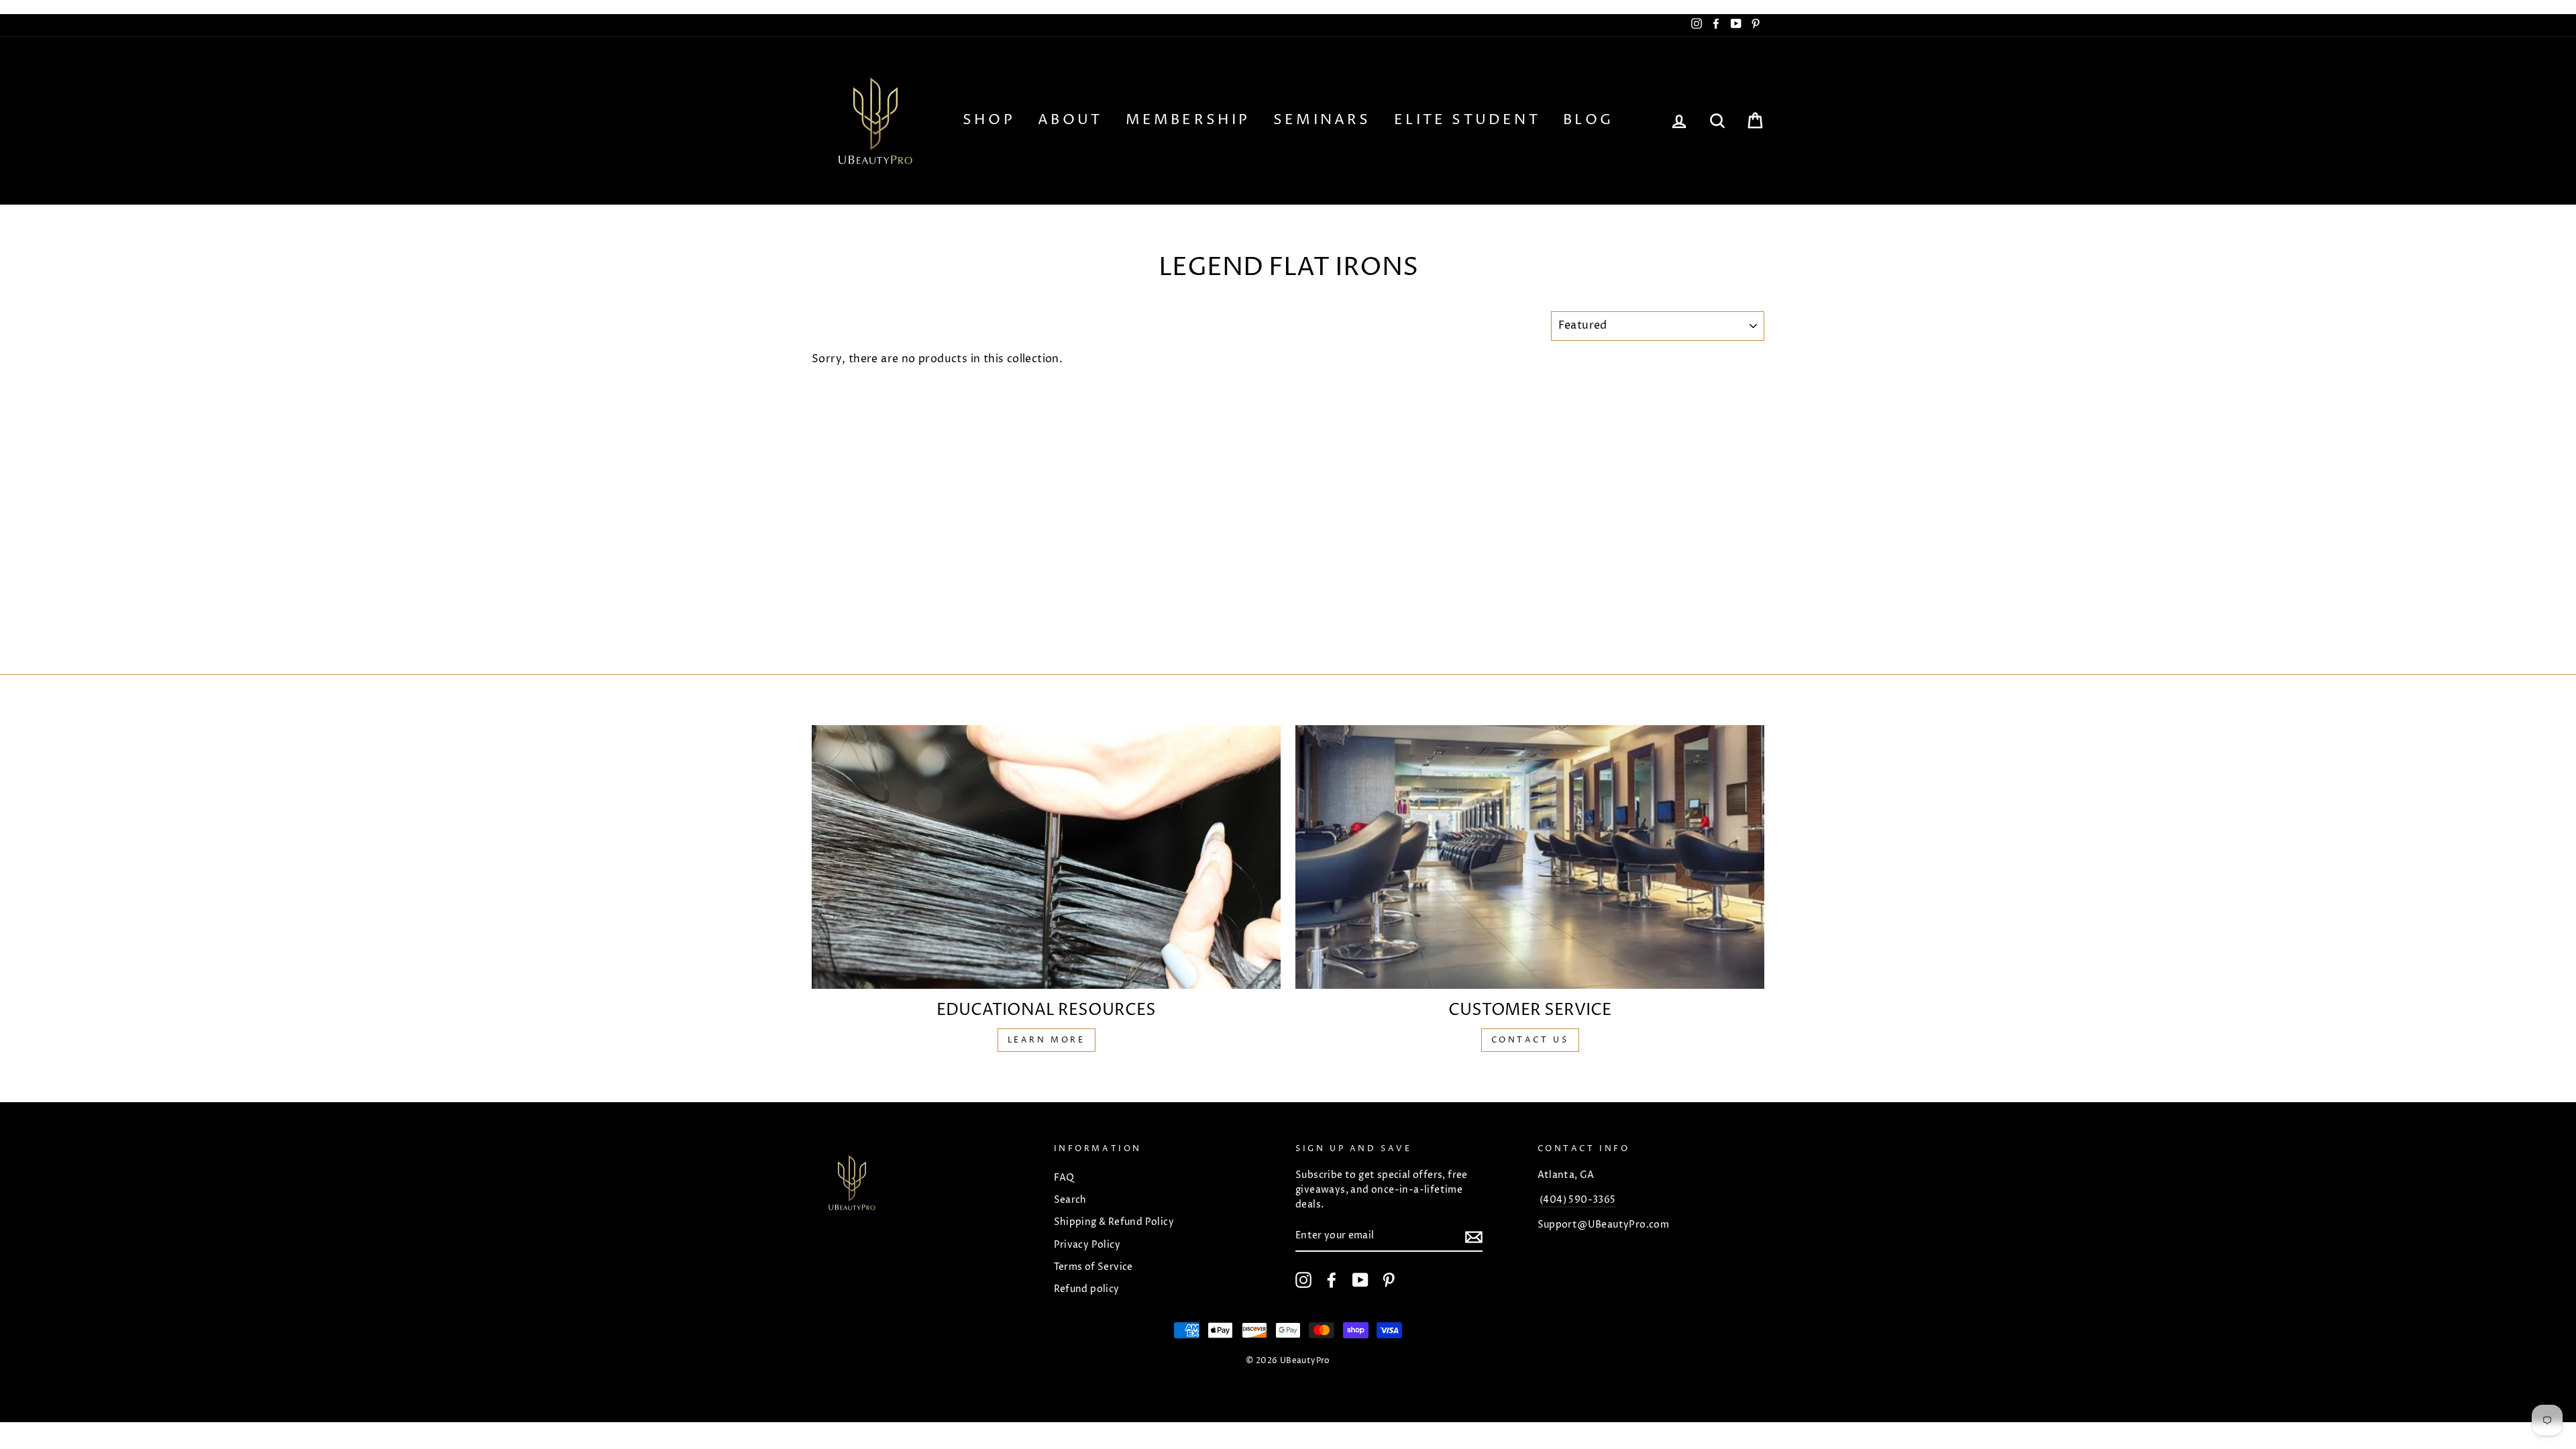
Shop (989, 120)
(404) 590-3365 (1578, 1200)
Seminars (1322, 120)
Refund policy (1087, 1289)
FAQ (1064, 1178)
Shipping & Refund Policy (1114, 1222)
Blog (1588, 120)
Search (1070, 1200)
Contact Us (1530, 1040)
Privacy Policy (1087, 1245)
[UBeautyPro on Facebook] (1332, 1280)
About (1070, 120)
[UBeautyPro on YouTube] (1360, 1280)
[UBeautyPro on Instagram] (1303, 1280)
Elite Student (1467, 120)
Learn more (1046, 1040)
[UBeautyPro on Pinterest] (1389, 1280)
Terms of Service (1093, 1267)
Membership (1188, 120)
